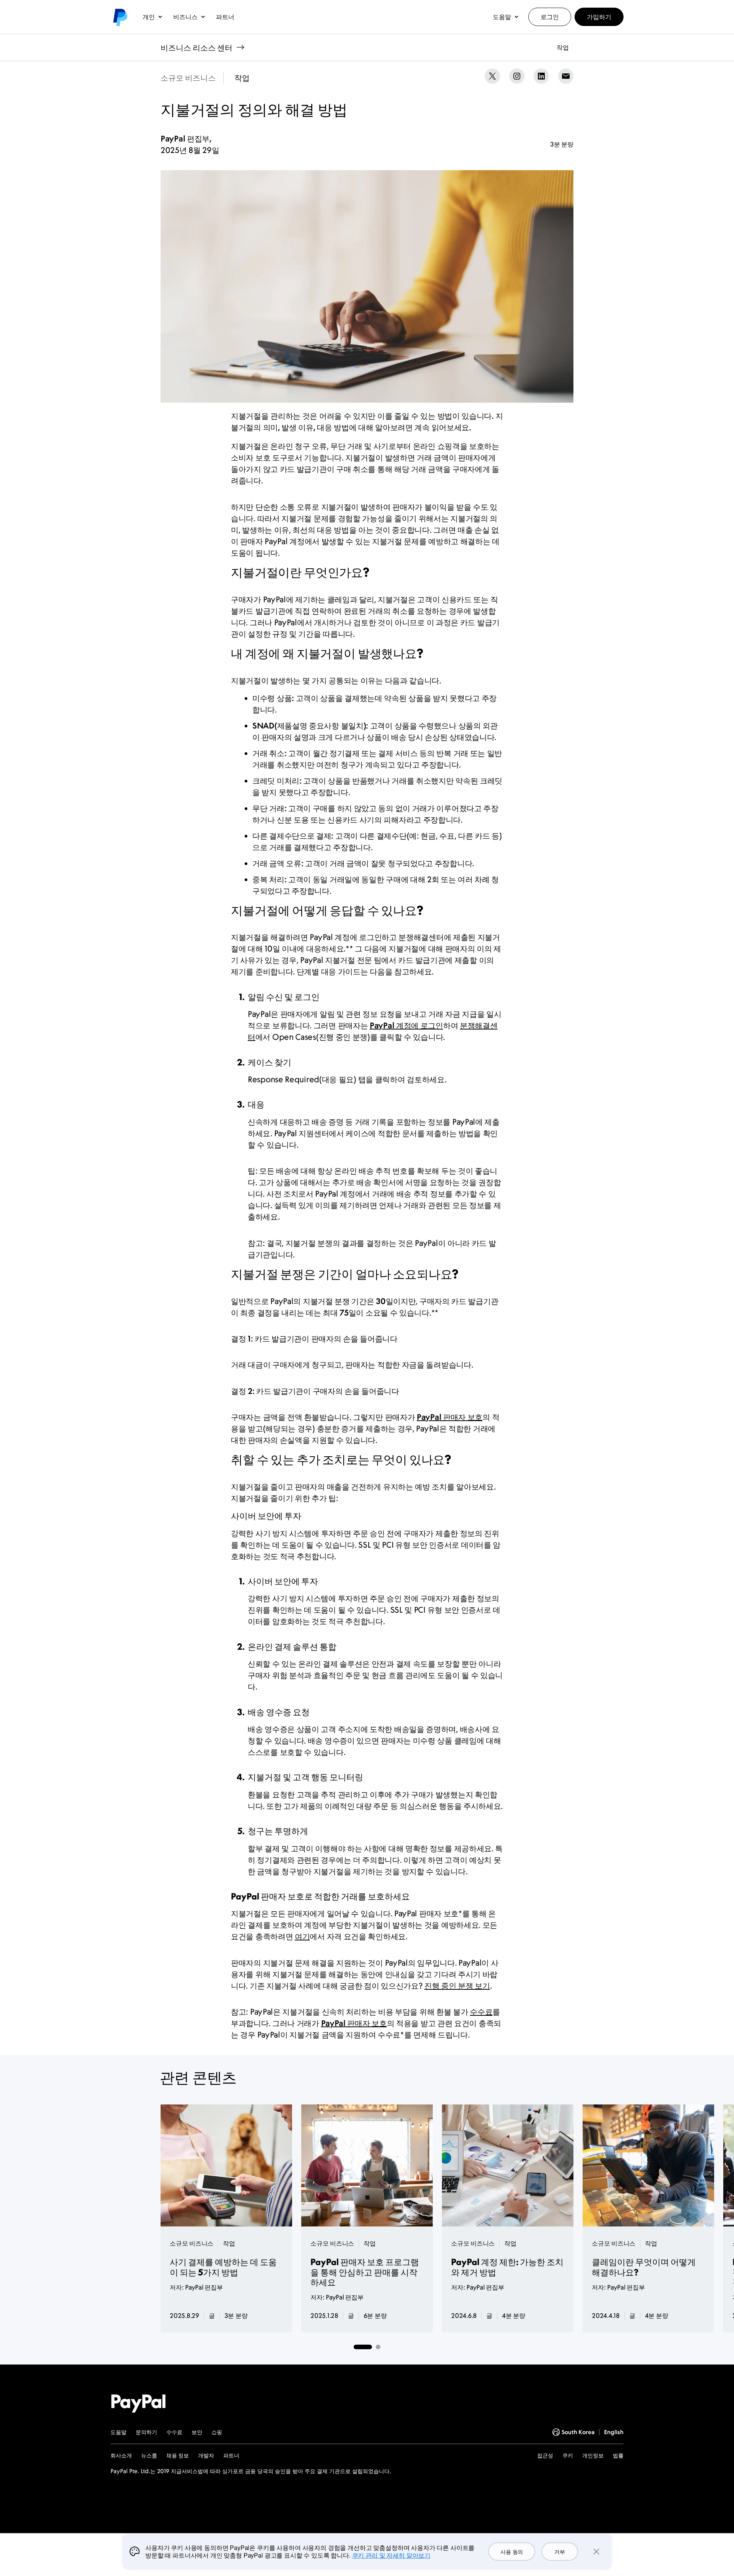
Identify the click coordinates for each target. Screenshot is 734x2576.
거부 (559, 2552)
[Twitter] (492, 76)
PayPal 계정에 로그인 (406, 1025)
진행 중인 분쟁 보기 (457, 1986)
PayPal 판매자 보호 (450, 1417)
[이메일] (566, 76)
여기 (302, 1936)
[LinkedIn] (541, 76)
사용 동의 (512, 2552)
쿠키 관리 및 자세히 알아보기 (391, 2555)
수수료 (481, 2012)
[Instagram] (517, 76)
